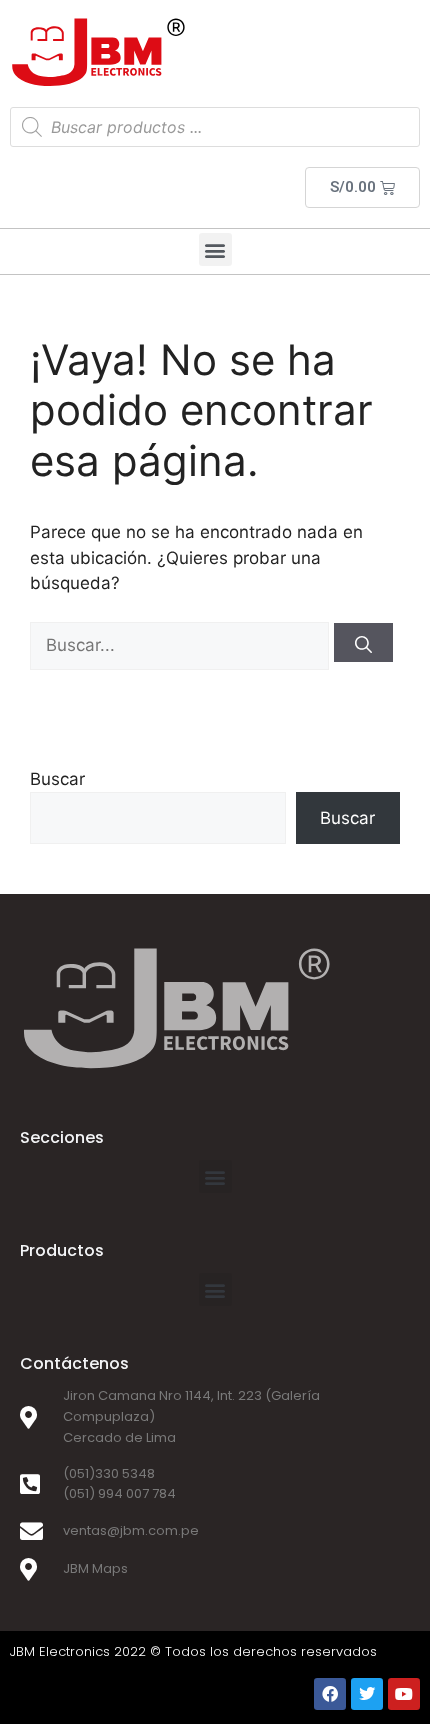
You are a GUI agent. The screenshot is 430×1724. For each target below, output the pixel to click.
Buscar (57, 779)
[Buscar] (363, 642)
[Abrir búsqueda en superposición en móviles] (215, 127)
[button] (215, 249)
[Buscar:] (182, 645)
